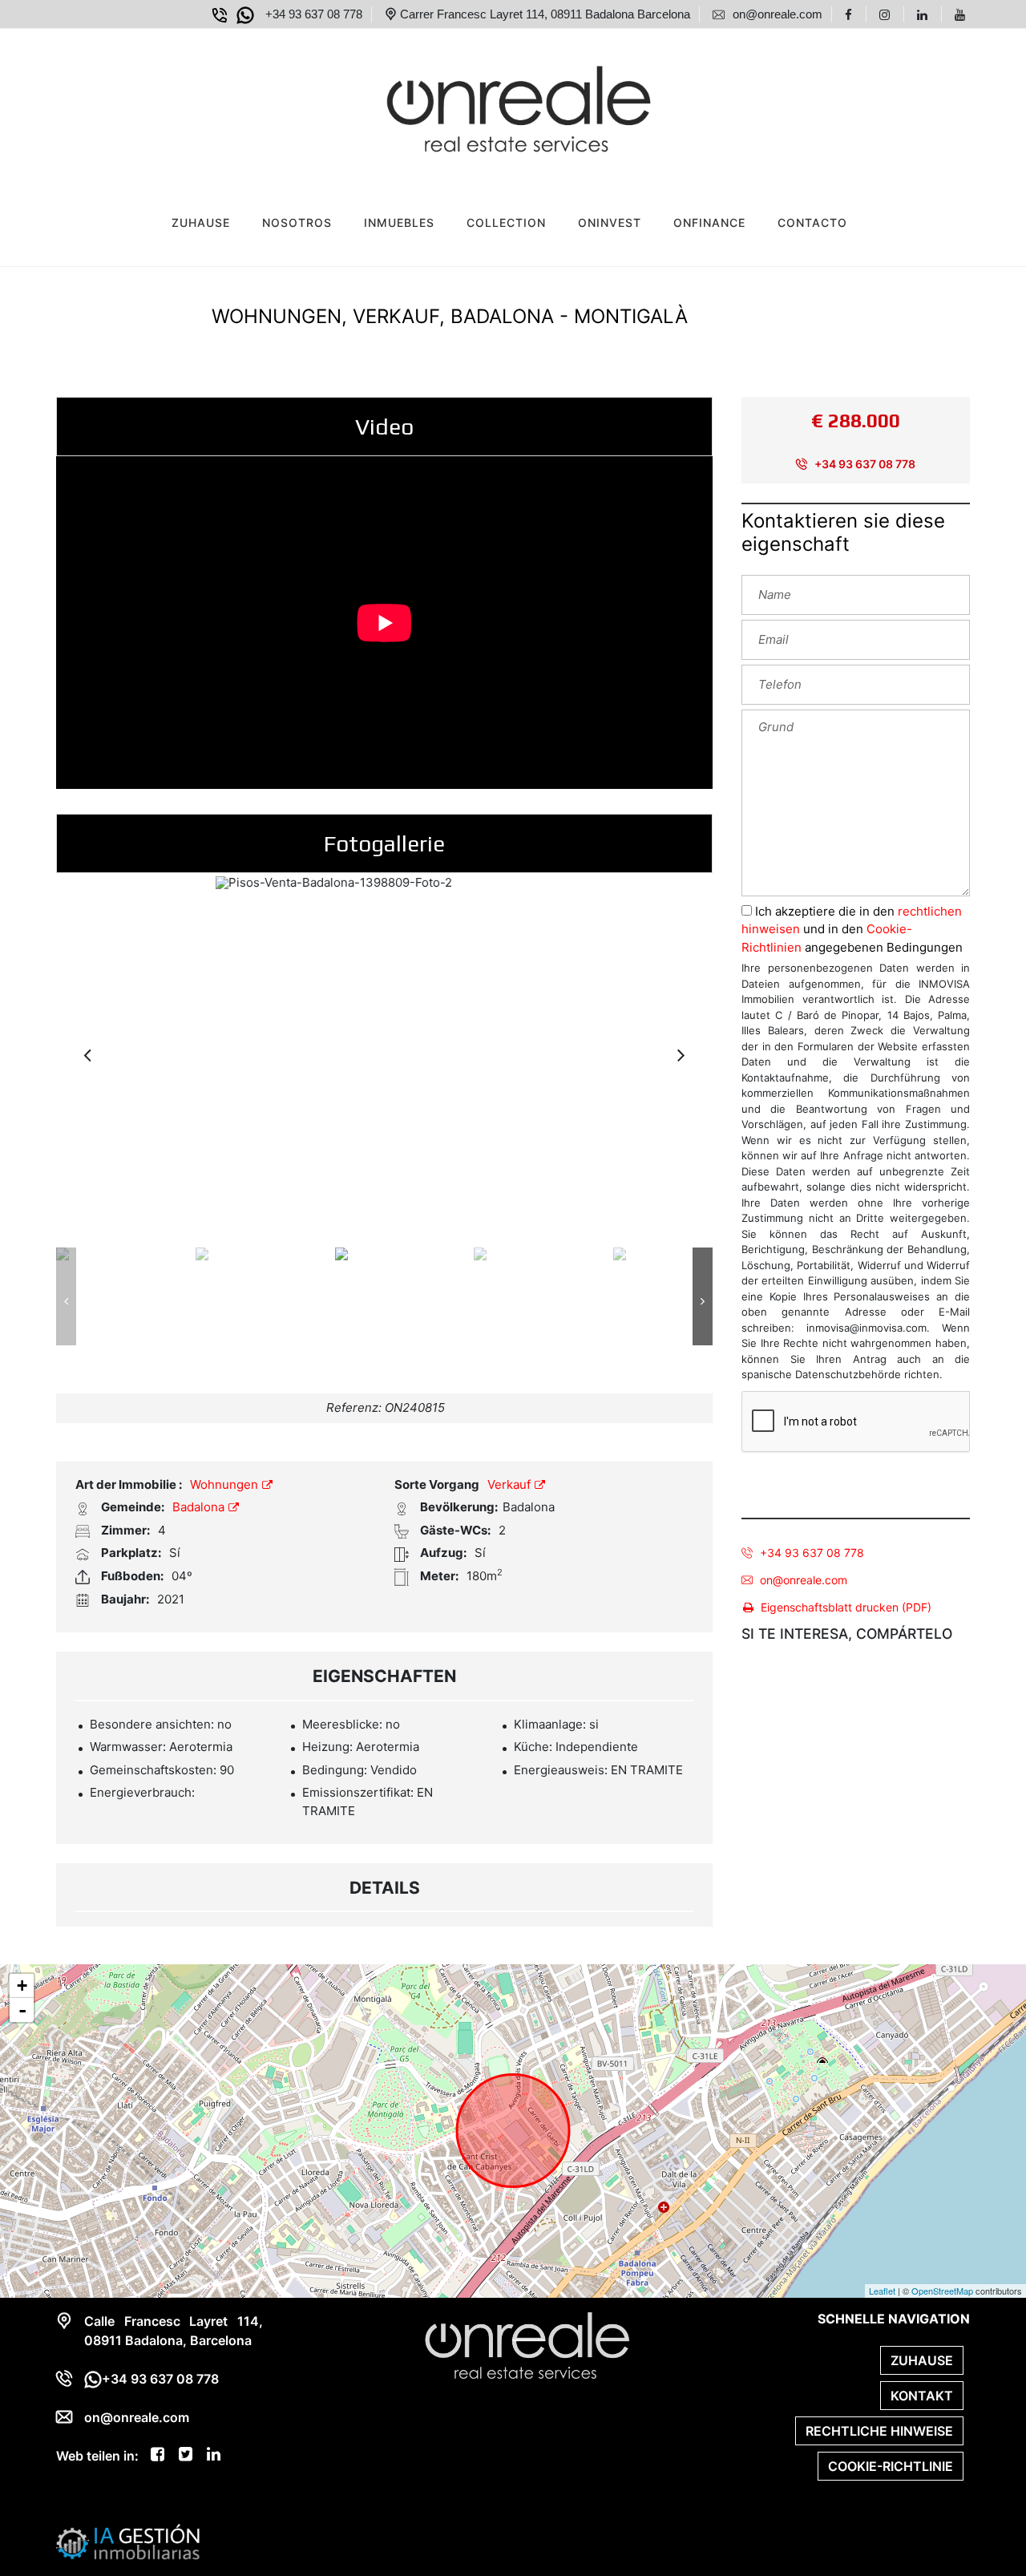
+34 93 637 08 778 (864, 464)
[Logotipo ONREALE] (497, 105)
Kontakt (922, 2396)
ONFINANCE (709, 222)
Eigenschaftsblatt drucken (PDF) (846, 1607)
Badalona (200, 1507)
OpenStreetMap (942, 2291)
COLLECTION (506, 222)
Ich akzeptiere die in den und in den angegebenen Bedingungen (852, 929)
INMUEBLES (399, 222)
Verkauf (511, 1484)
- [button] (22, 2010)
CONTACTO (812, 222)
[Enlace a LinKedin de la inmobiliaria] (925, 14)
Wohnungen (226, 1484)
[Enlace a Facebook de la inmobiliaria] (851, 14)
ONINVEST (610, 222)
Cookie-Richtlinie (891, 2466)
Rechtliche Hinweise (879, 2431)
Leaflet (882, 2291)
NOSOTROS (297, 222)
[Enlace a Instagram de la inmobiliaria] (887, 14)
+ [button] (22, 1986)
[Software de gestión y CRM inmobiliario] (128, 2541)
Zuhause (201, 222)
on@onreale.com (804, 1580)
